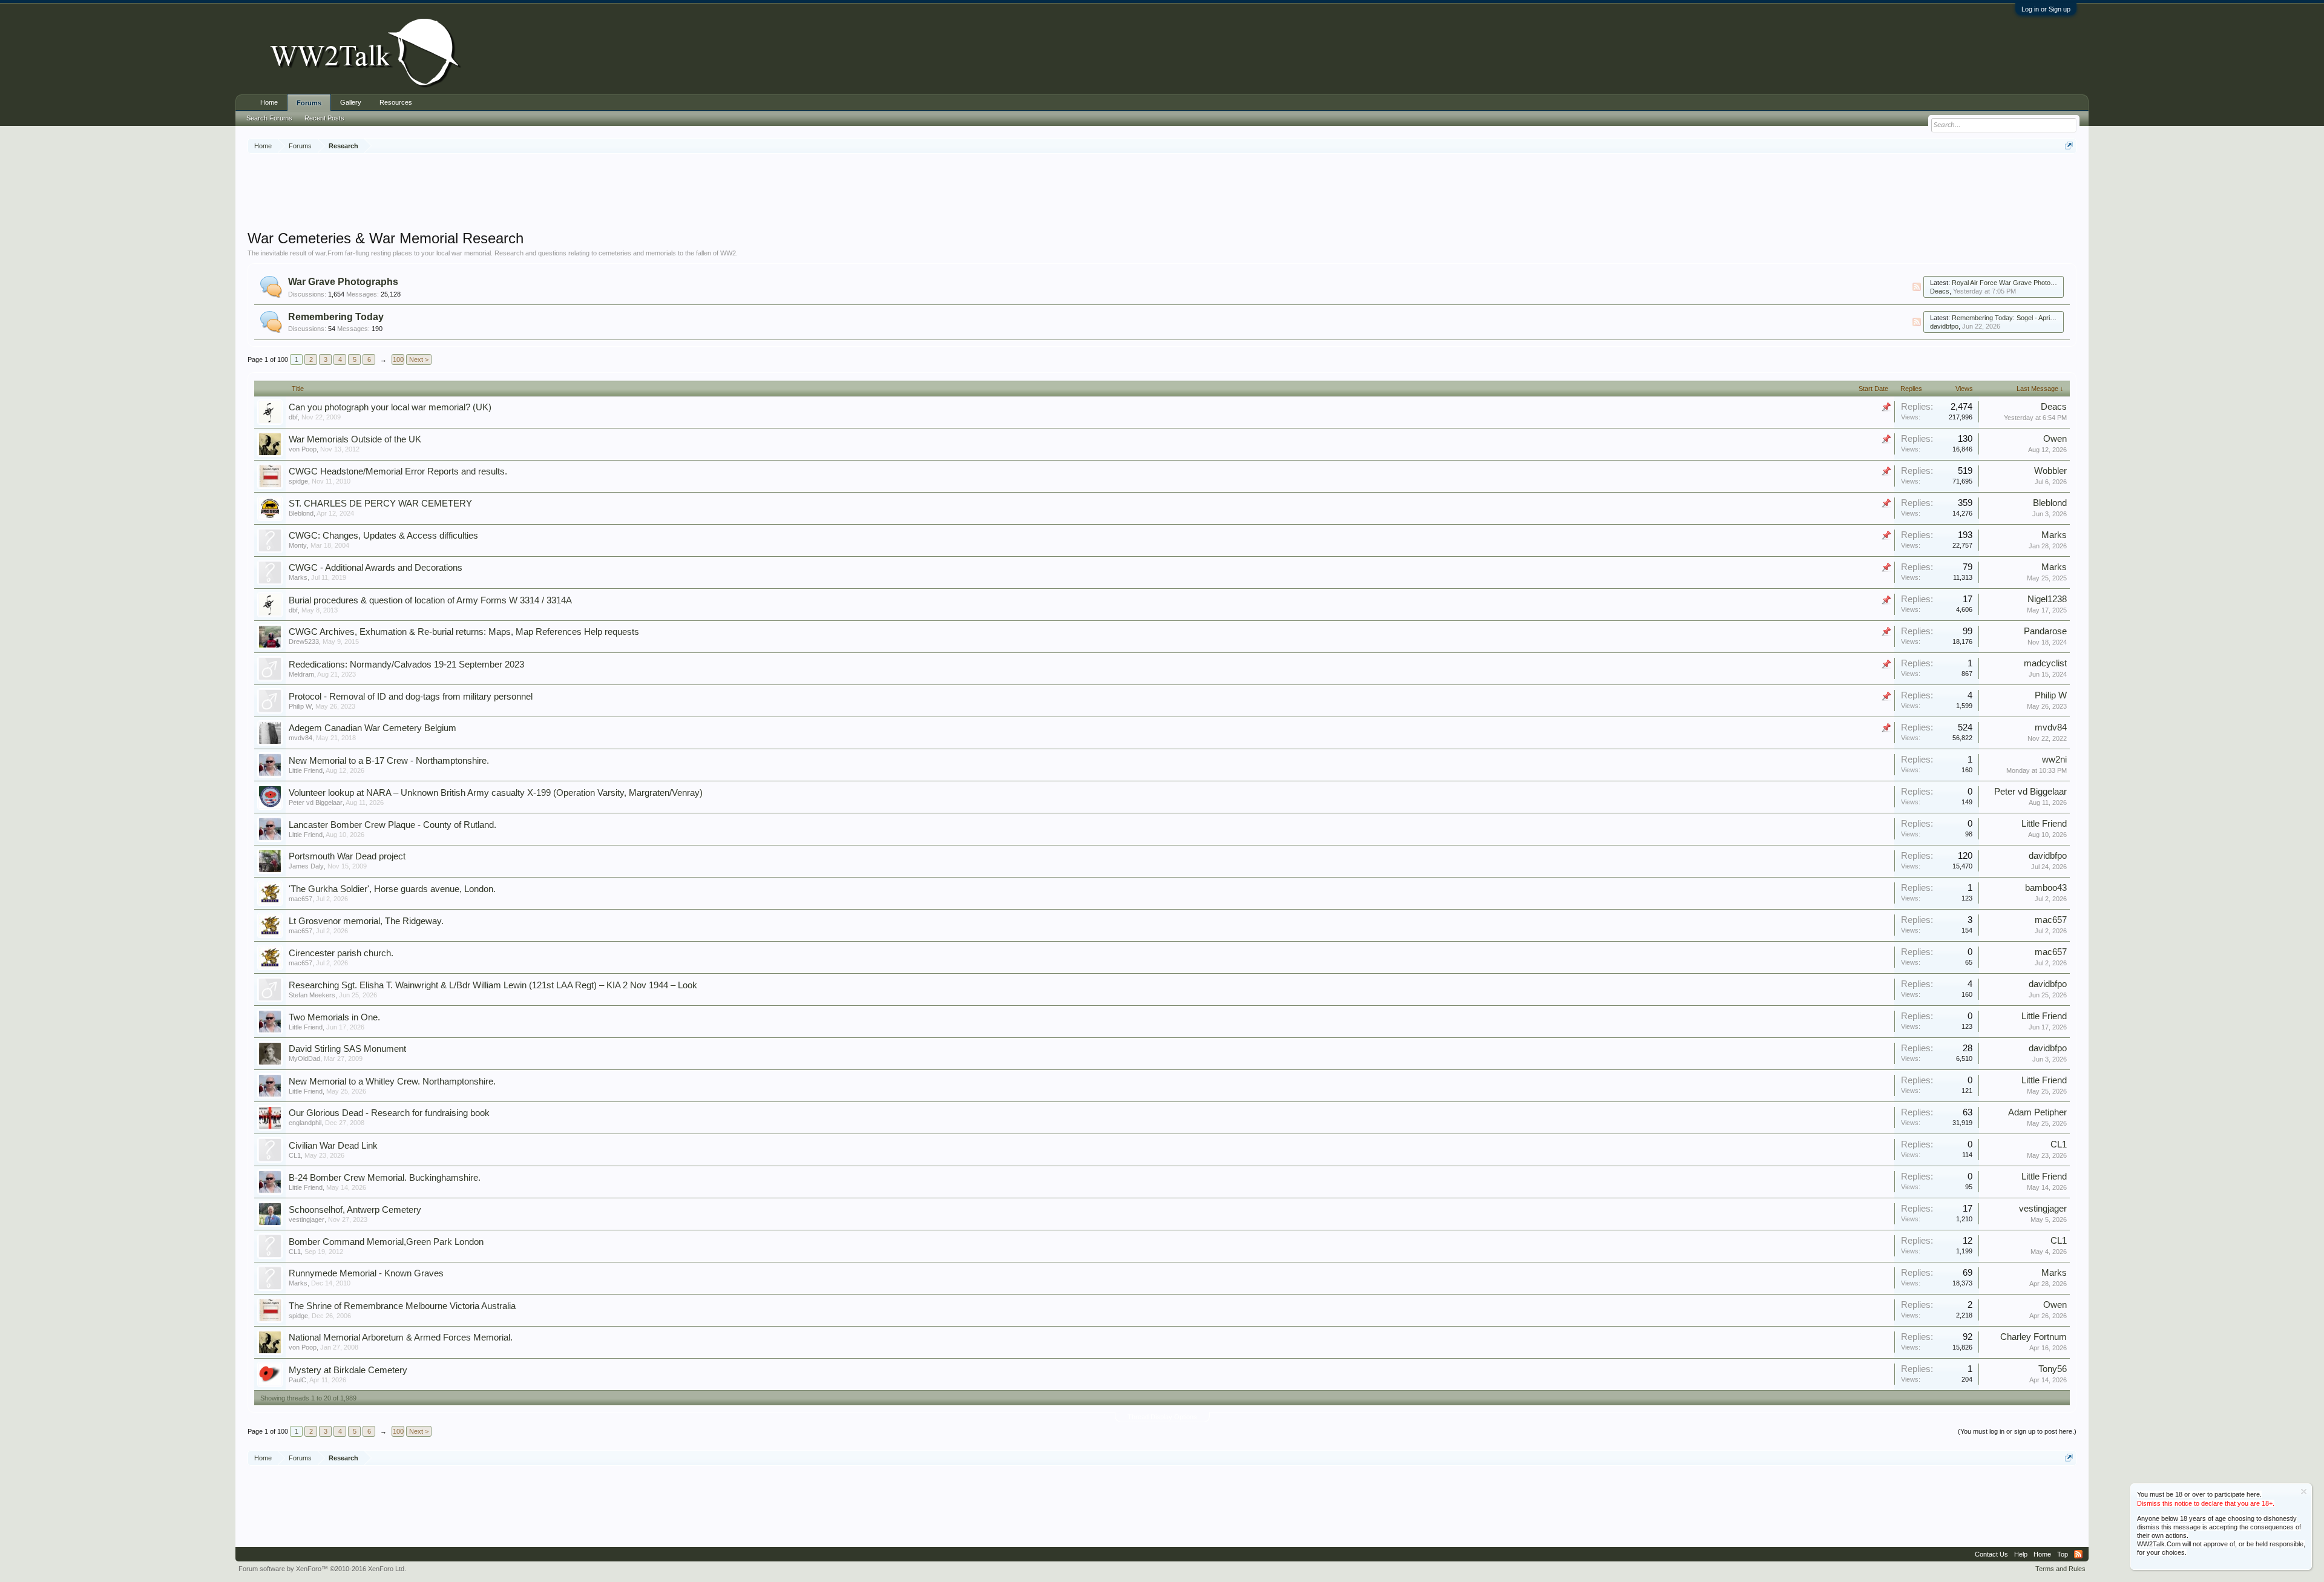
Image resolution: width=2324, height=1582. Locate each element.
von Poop (303, 449)
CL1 (295, 1155)
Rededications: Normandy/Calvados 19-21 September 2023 (406, 665)
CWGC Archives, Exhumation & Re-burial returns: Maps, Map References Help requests (464, 632)
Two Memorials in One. (334, 1017)
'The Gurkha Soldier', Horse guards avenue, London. (392, 889)
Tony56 (2053, 1369)
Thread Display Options (1162, 1417)
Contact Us (1991, 1554)
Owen (2055, 439)
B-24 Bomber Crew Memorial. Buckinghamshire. (385, 1178)
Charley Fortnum (2033, 1337)
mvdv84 (300, 738)
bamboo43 (2046, 888)
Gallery (351, 102)
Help (2021, 1554)
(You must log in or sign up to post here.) (2017, 1431)
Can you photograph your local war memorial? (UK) (390, 407)
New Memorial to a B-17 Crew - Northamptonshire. (389, 761)
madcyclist (2045, 663)
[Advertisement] (1162, 193)
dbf (293, 417)
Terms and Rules (2060, 1569)
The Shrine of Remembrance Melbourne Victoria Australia (402, 1306)
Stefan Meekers (312, 995)
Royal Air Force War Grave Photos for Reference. (2025, 283)
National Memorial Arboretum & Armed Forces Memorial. (401, 1337)
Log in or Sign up (2046, 9)
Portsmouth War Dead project (347, 856)
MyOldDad (304, 1058)
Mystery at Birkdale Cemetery (348, 1370)
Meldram (301, 674)
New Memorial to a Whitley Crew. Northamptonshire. (392, 1081)
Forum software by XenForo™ (322, 1569)
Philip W (300, 706)
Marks (2054, 535)
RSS (1917, 287)
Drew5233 (304, 642)
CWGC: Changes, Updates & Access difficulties (383, 536)
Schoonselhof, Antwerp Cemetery (355, 1210)
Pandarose (2045, 631)
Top (2063, 1554)
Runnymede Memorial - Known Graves (366, 1273)
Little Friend (306, 770)
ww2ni (2054, 760)
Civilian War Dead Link (333, 1146)
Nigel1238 (2047, 599)
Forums (309, 103)
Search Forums (269, 118)
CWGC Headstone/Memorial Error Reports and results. (398, 471)
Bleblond (301, 513)
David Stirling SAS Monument (347, 1049)
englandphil (305, 1123)
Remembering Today (336, 317)
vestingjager (307, 1219)
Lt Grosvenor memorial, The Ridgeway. (366, 921)
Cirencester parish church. (341, 953)
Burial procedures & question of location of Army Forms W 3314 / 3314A (430, 600)
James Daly (306, 866)
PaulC (297, 1380)
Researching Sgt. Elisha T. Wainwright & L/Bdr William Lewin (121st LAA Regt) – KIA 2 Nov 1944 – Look (493, 985)
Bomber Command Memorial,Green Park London (386, 1242)
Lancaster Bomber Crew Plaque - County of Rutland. (392, 825)
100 (398, 359)
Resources (396, 102)
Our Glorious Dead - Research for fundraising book (389, 1113)
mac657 (300, 899)
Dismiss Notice (2304, 1492)
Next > (419, 359)
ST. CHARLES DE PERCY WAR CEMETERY (380, 504)
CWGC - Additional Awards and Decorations (376, 568)
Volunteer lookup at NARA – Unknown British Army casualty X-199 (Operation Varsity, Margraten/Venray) (496, 793)
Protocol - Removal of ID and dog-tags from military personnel (411, 697)
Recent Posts (324, 118)
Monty (298, 545)
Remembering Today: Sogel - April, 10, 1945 (2016, 318)
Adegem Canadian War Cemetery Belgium (373, 728)
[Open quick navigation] (2069, 146)
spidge (298, 481)
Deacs (1940, 291)
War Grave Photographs (343, 282)
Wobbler (2050, 471)
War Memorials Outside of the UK (355, 439)
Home (269, 102)
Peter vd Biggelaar (316, 802)
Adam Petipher (2037, 1112)
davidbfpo (1944, 326)
